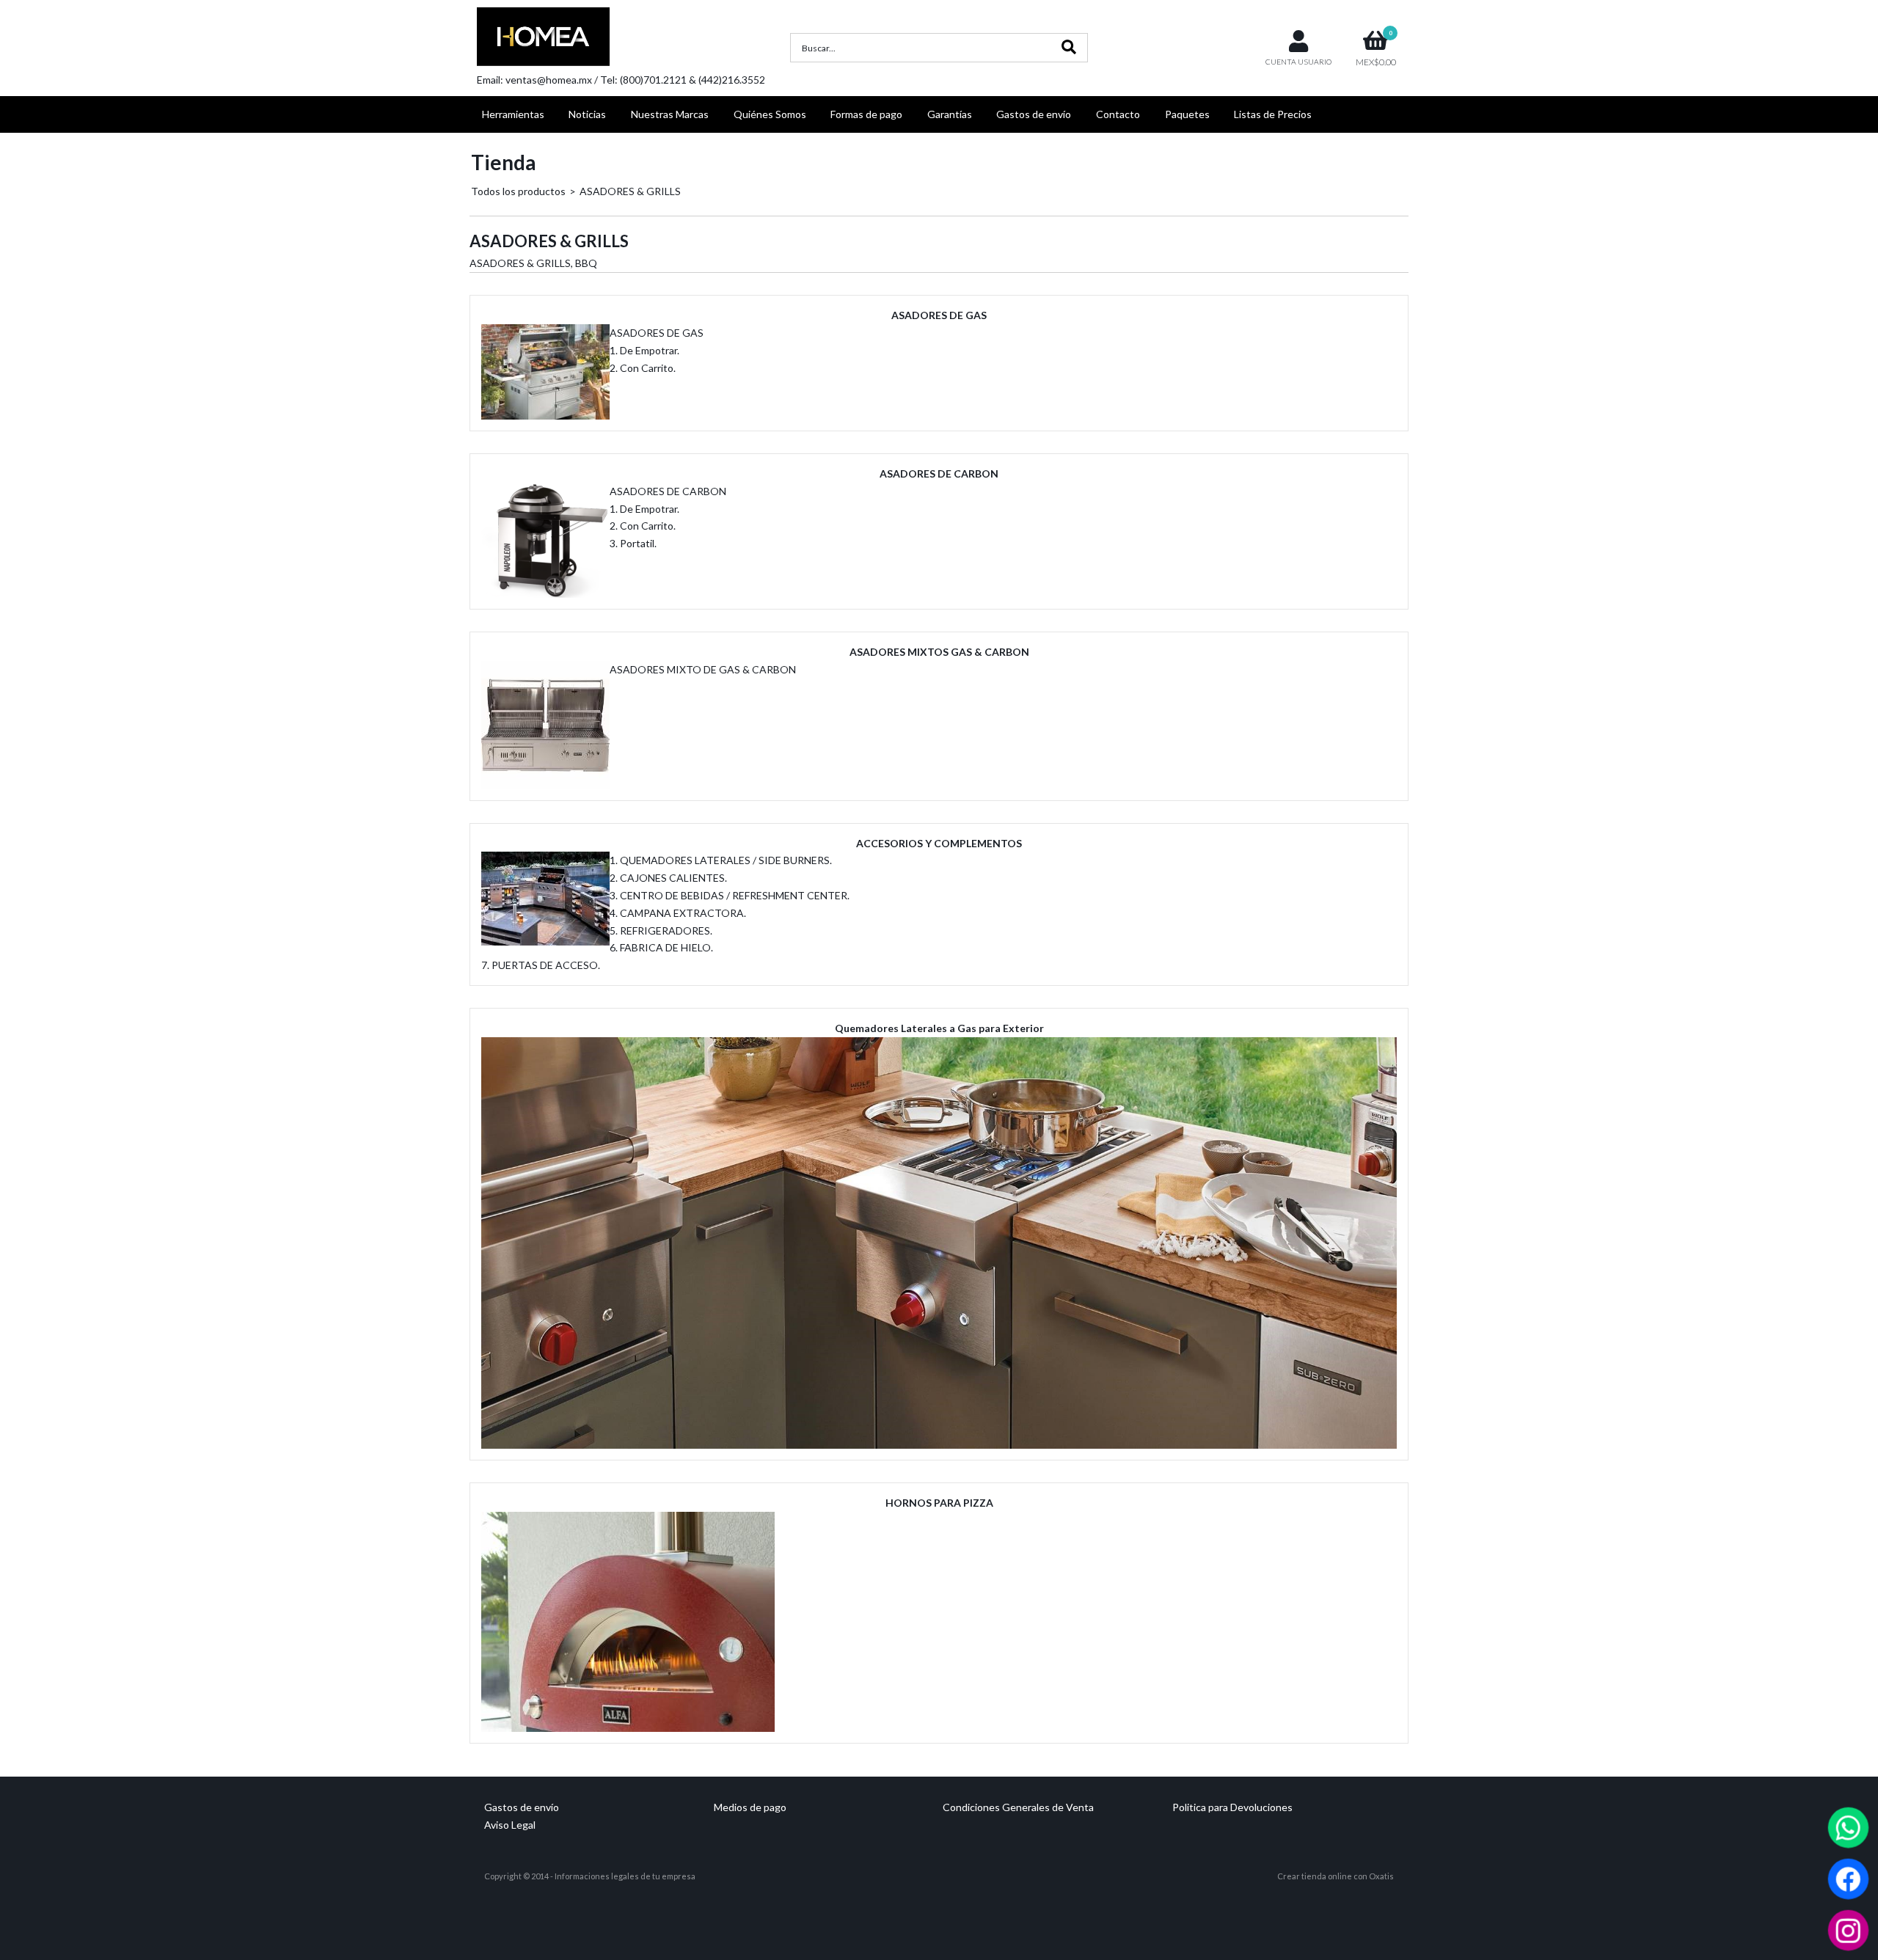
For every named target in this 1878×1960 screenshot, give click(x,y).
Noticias (587, 114)
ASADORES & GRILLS (630, 191)
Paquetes (1187, 114)
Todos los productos (518, 191)
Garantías (950, 114)
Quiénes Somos (770, 114)
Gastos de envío (1034, 114)
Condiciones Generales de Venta (1018, 1807)
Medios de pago (750, 1807)
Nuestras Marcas (670, 114)
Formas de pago (866, 114)
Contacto (1118, 114)
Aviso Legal (510, 1825)
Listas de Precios (1273, 114)
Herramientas (513, 114)
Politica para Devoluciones (1232, 1807)
